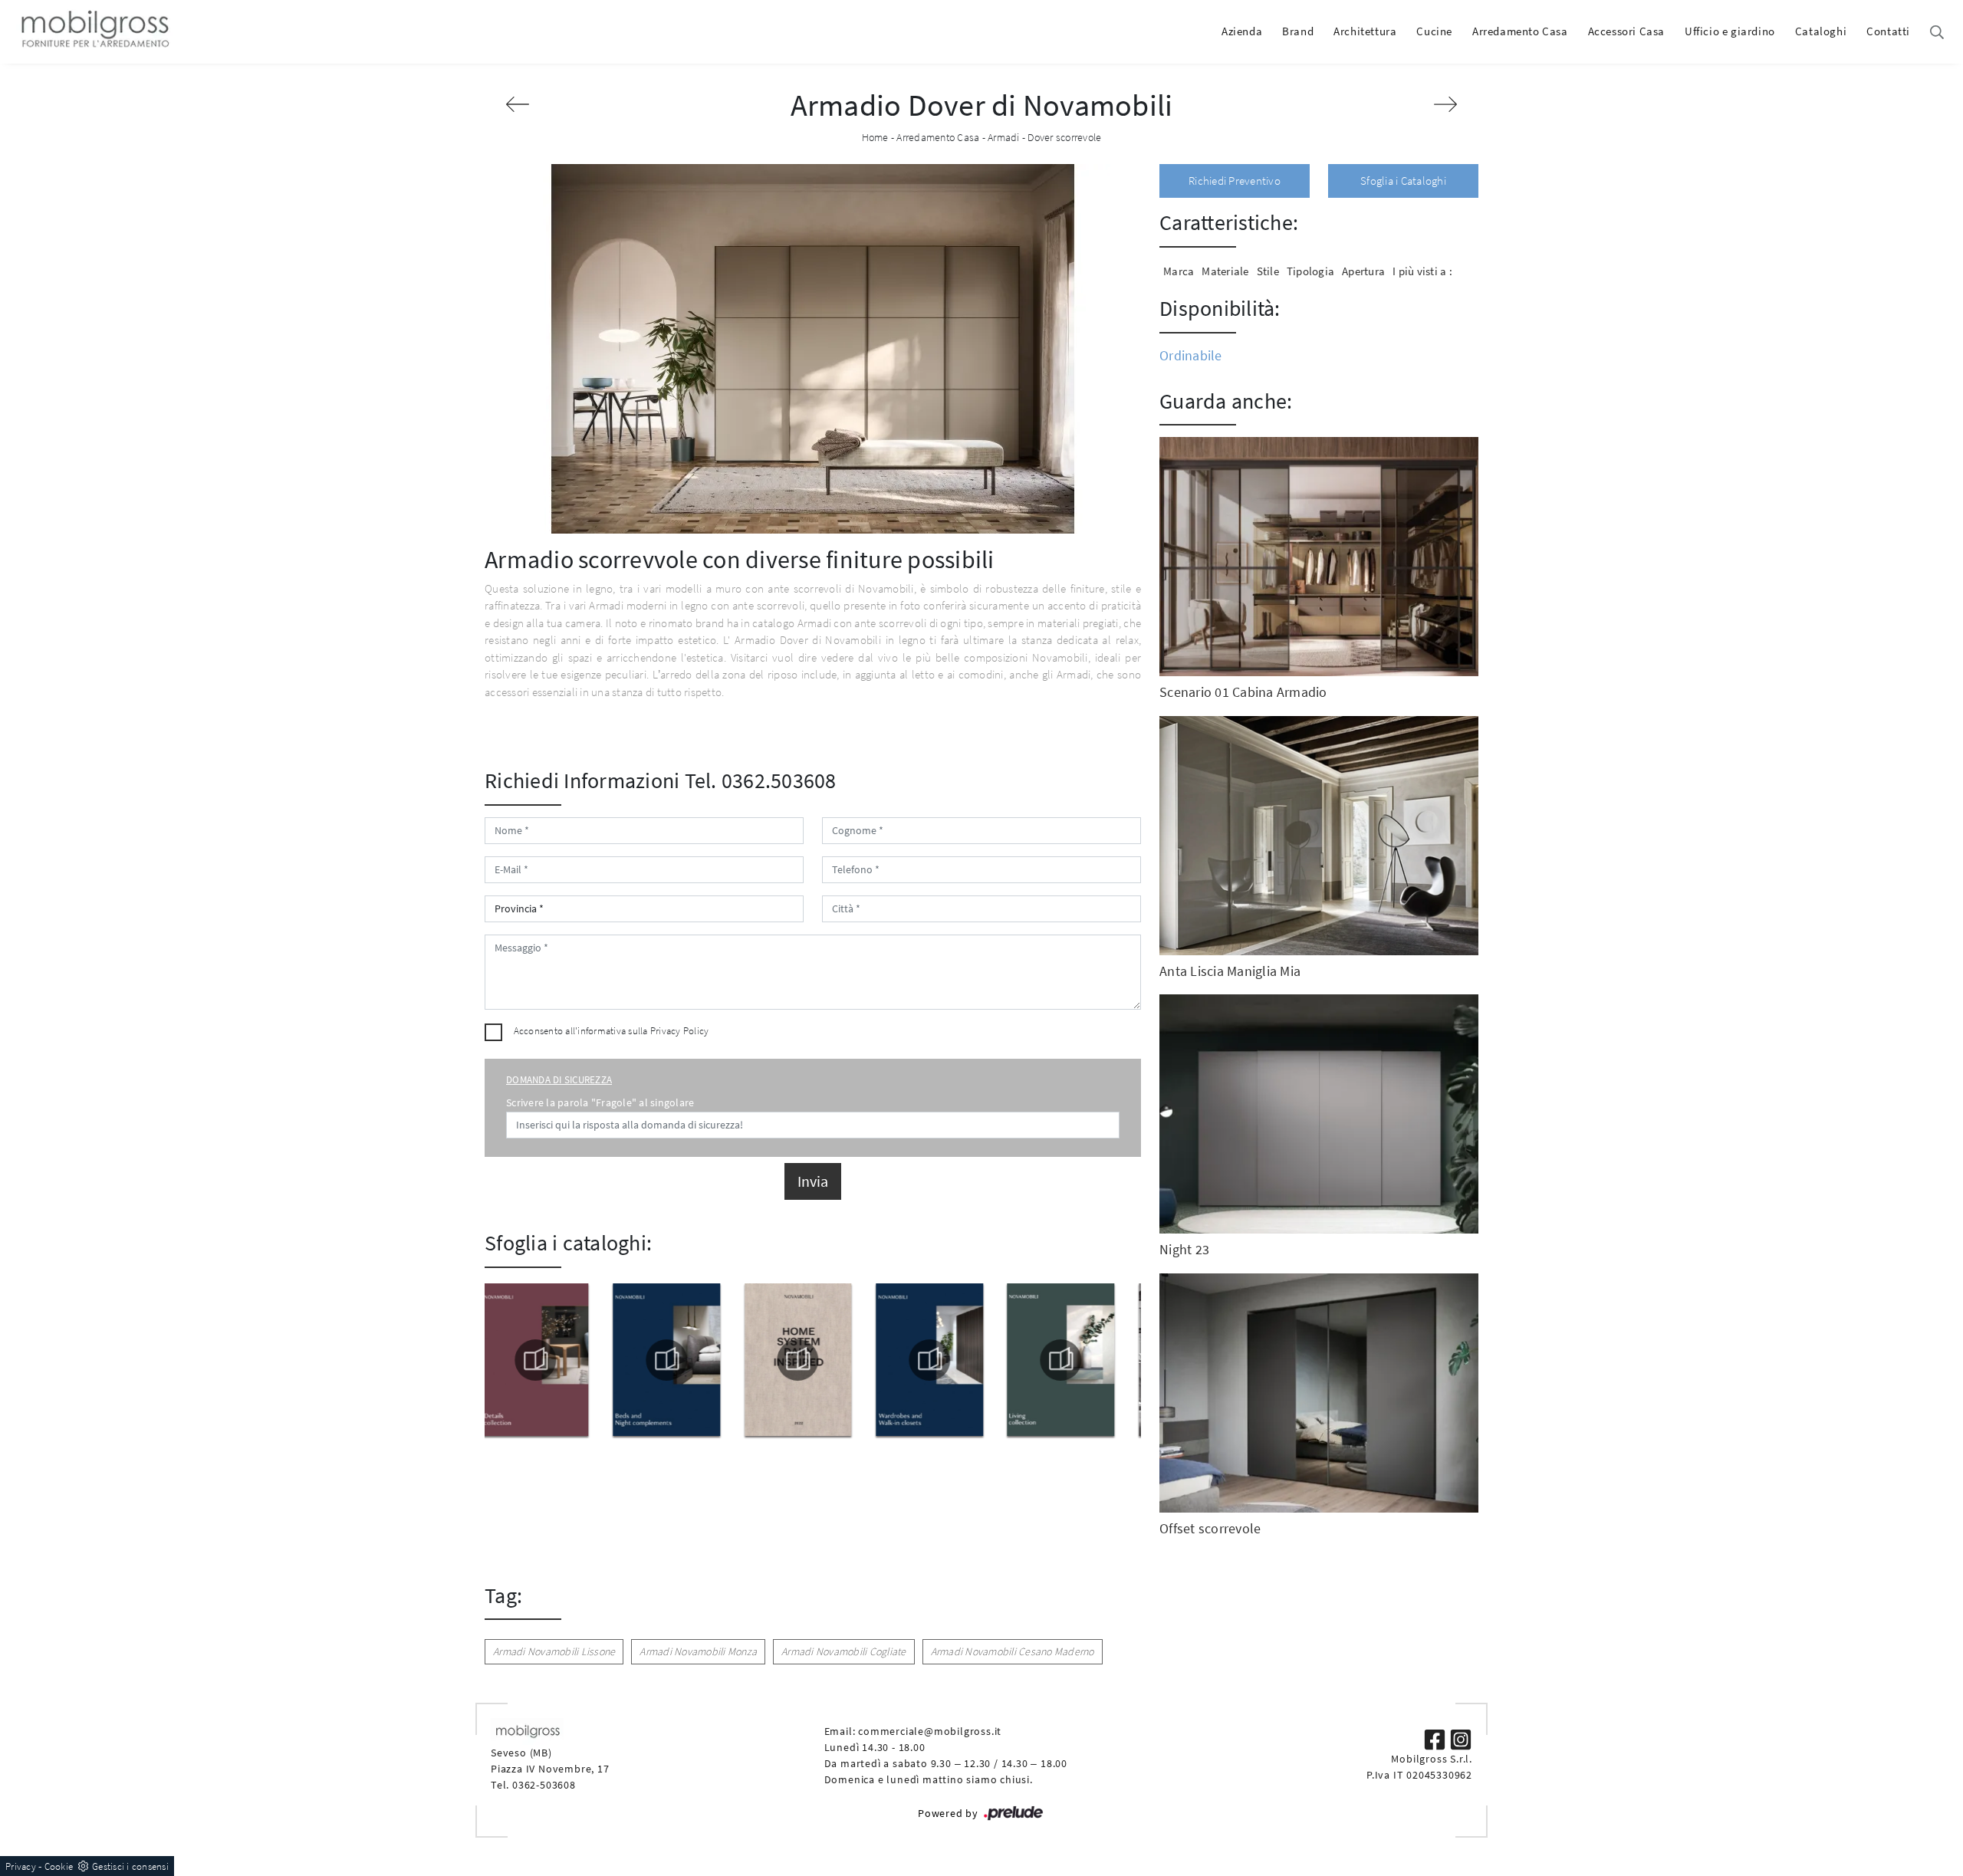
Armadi (1004, 137)
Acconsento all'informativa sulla (612, 1031)
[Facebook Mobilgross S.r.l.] (1436, 1738)
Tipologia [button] (1310, 271)
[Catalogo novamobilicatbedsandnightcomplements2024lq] (550, 1360)
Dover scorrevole (1064, 137)
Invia (813, 1181)
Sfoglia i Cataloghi (1403, 181)
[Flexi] (518, 104)
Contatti (1888, 31)
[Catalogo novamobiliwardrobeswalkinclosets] (813, 1360)
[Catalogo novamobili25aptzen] (1076, 1360)
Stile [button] (1268, 271)
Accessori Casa (1626, 31)
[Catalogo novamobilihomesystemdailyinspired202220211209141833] (681, 1360)
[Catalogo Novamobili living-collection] (944, 1360)
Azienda (1242, 31)
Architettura (1365, 31)
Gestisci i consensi (130, 1866)
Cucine (1434, 31)
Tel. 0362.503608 (761, 780)
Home (875, 137)
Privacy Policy (680, 1031)
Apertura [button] (1363, 271)
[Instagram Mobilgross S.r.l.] (1461, 1738)
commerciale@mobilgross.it (930, 1731)
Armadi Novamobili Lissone (554, 1651)
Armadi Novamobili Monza (698, 1651)
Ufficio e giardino (1730, 31)
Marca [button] (1179, 271)
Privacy (21, 1866)
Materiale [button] (1225, 271)
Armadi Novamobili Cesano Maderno (1013, 1651)
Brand (1298, 31)
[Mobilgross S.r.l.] (94, 31)
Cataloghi (1821, 31)
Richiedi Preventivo (1235, 181)
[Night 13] (1445, 104)
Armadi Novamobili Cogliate (844, 1651)
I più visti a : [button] (1422, 271)
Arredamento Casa (1520, 31)
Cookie (59, 1866)
